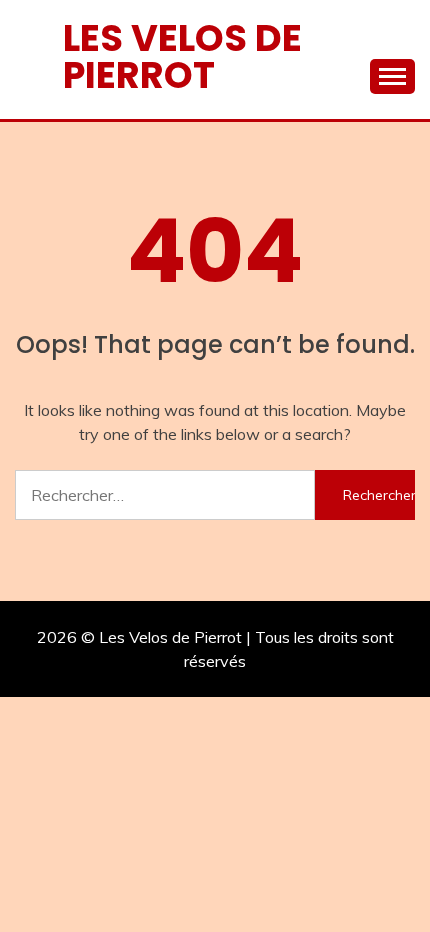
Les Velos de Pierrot (182, 56)
